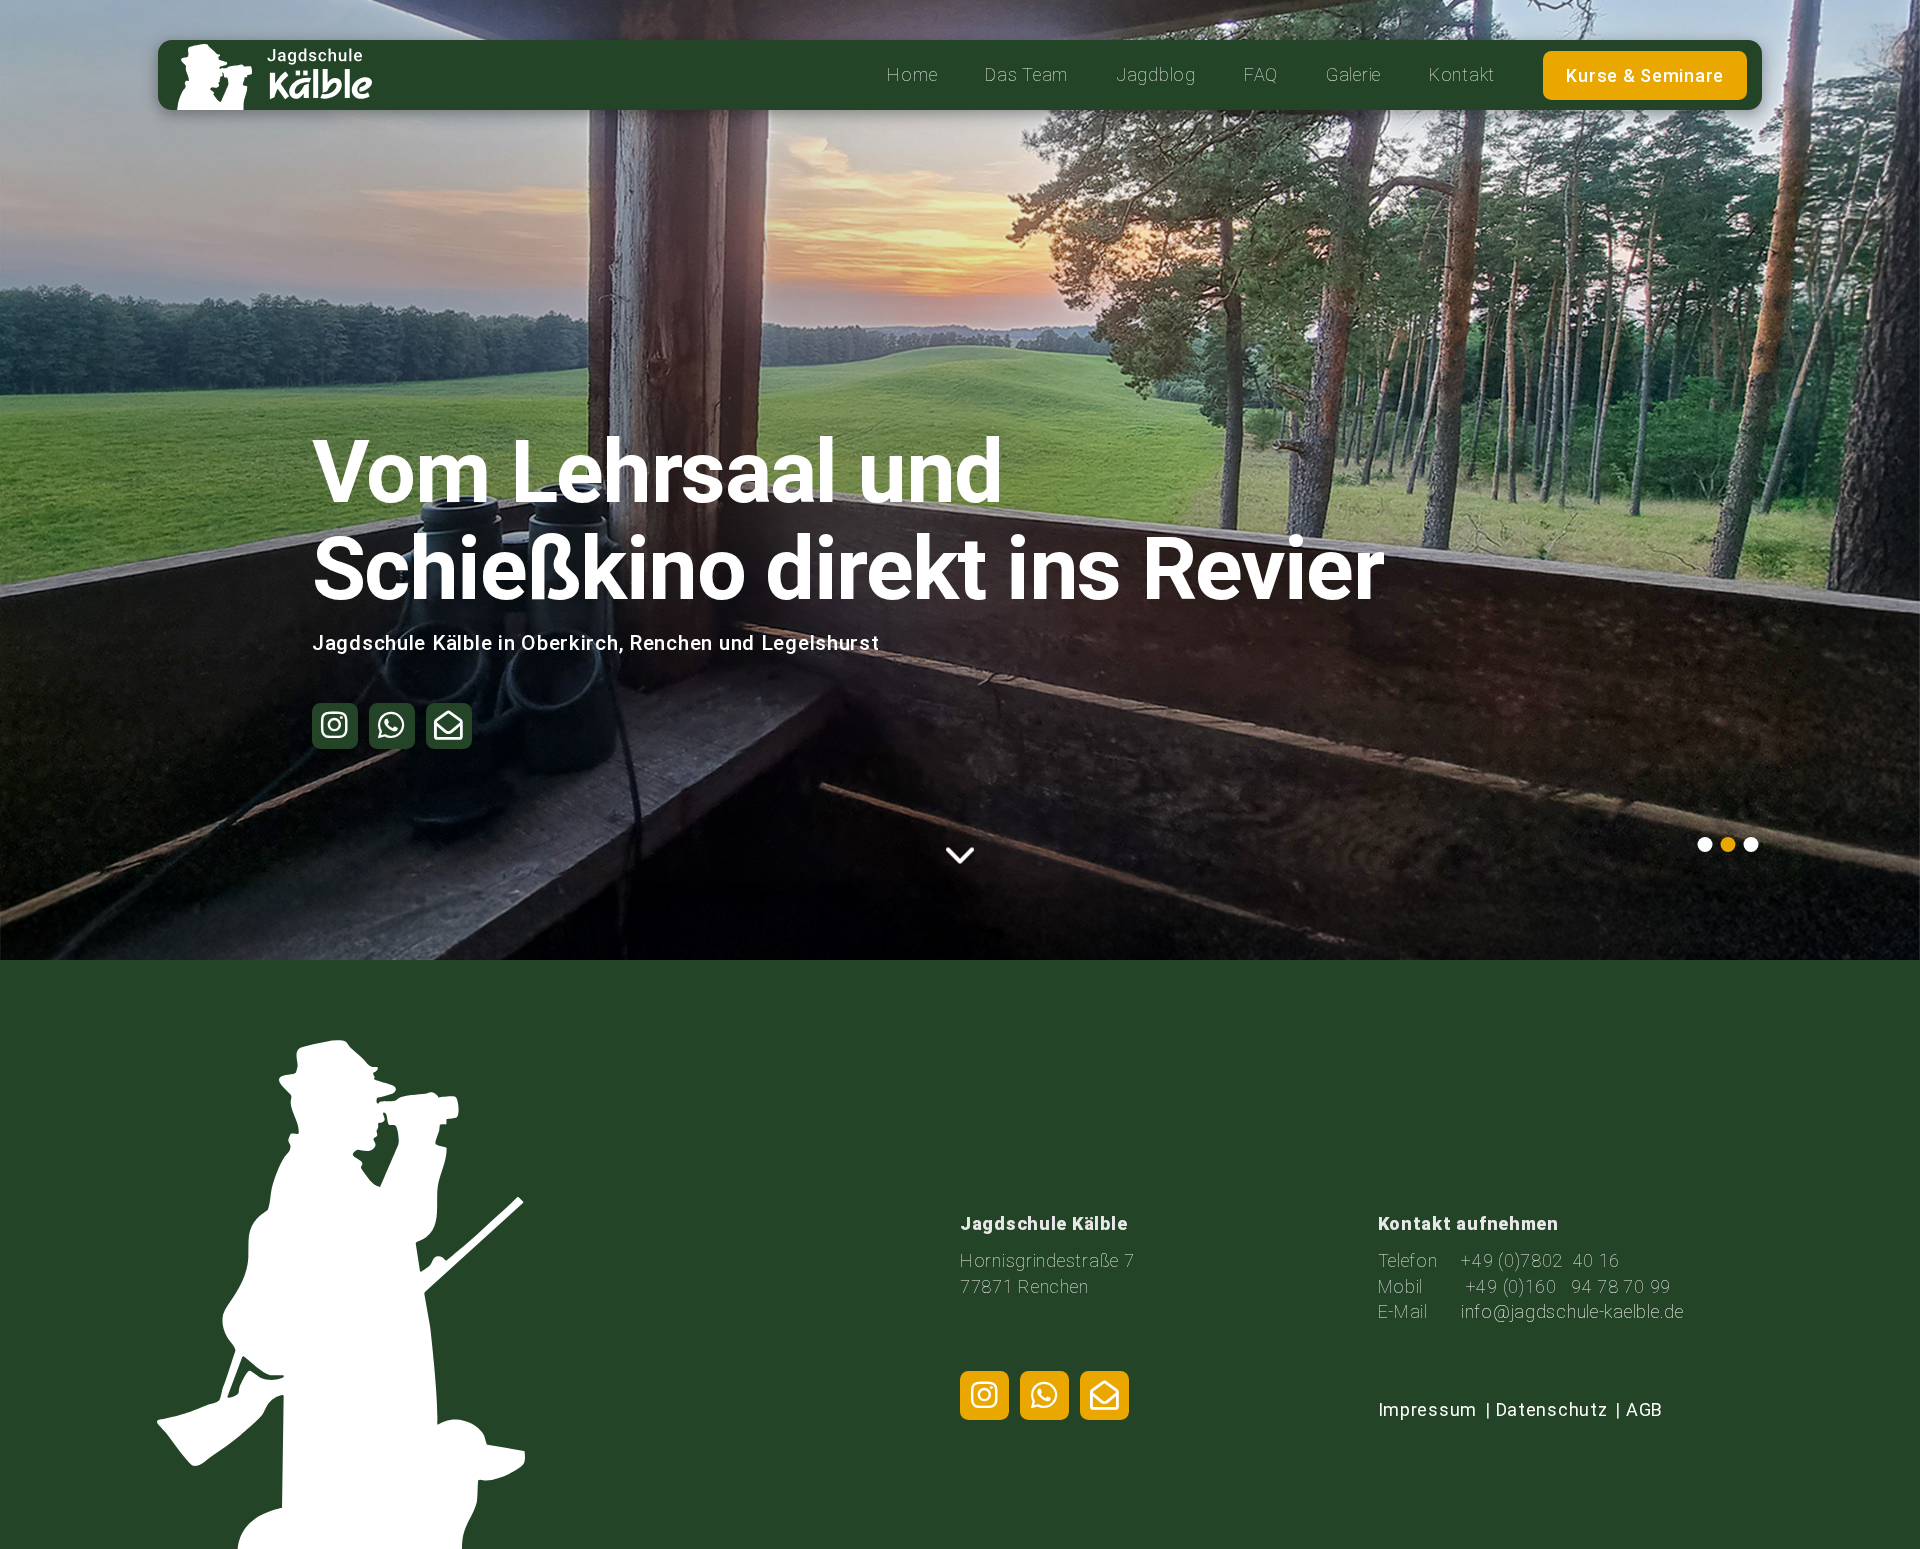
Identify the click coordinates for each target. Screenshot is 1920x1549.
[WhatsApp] (1044, 1395)
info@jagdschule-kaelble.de (1572, 1311)
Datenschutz (1552, 1409)
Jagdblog (1156, 74)
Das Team (1026, 74)
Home (912, 74)
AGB (1644, 1409)
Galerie (1353, 74)
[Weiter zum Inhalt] (960, 854)
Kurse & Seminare (1645, 75)
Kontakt (1462, 74)
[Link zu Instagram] (984, 1395)
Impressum (1427, 1409)
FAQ (1261, 74)
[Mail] (1104, 1395)
